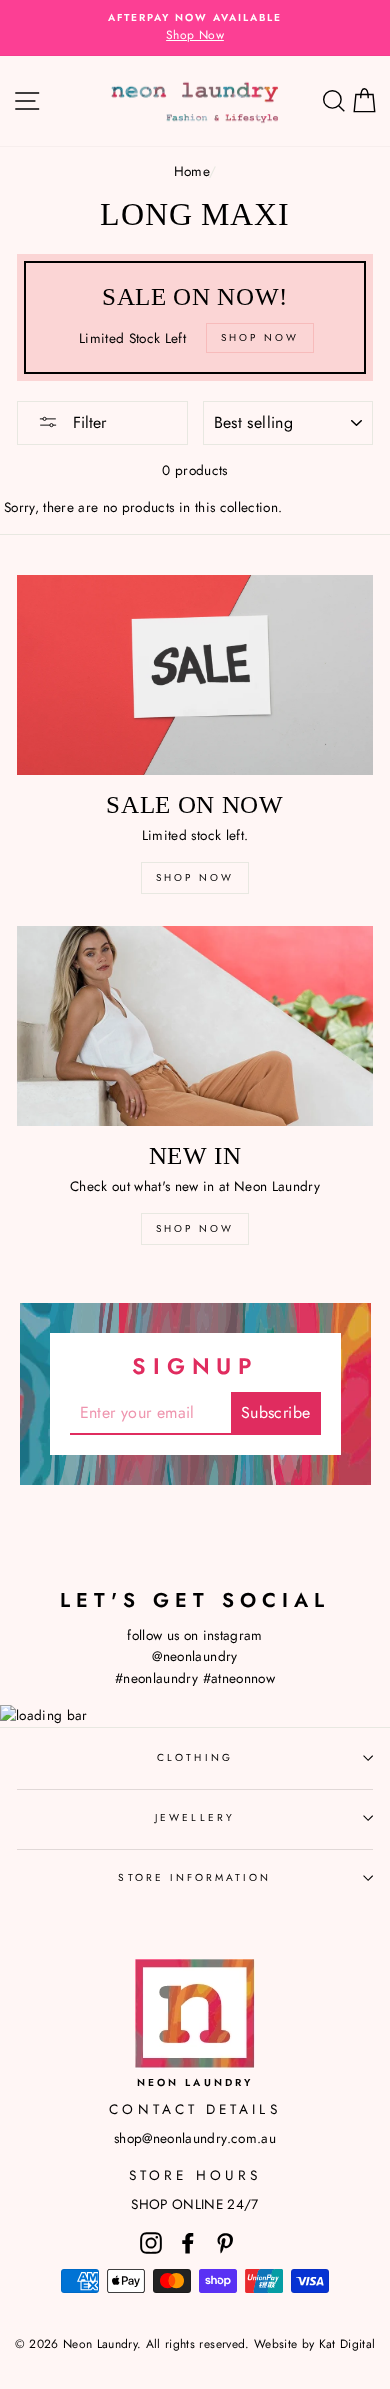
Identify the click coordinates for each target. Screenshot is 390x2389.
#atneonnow (239, 1678)
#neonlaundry (156, 1678)
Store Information (194, 1877)
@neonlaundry (194, 1656)
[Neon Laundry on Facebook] (188, 2242)
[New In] (195, 1026)
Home (191, 171)
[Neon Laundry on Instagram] (151, 2242)
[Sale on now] (195, 675)
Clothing (194, 1757)
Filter (87, 422)
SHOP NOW (195, 877)
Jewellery (195, 1817)
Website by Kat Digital (314, 2344)
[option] (195, 28)
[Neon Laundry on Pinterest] (225, 2242)
